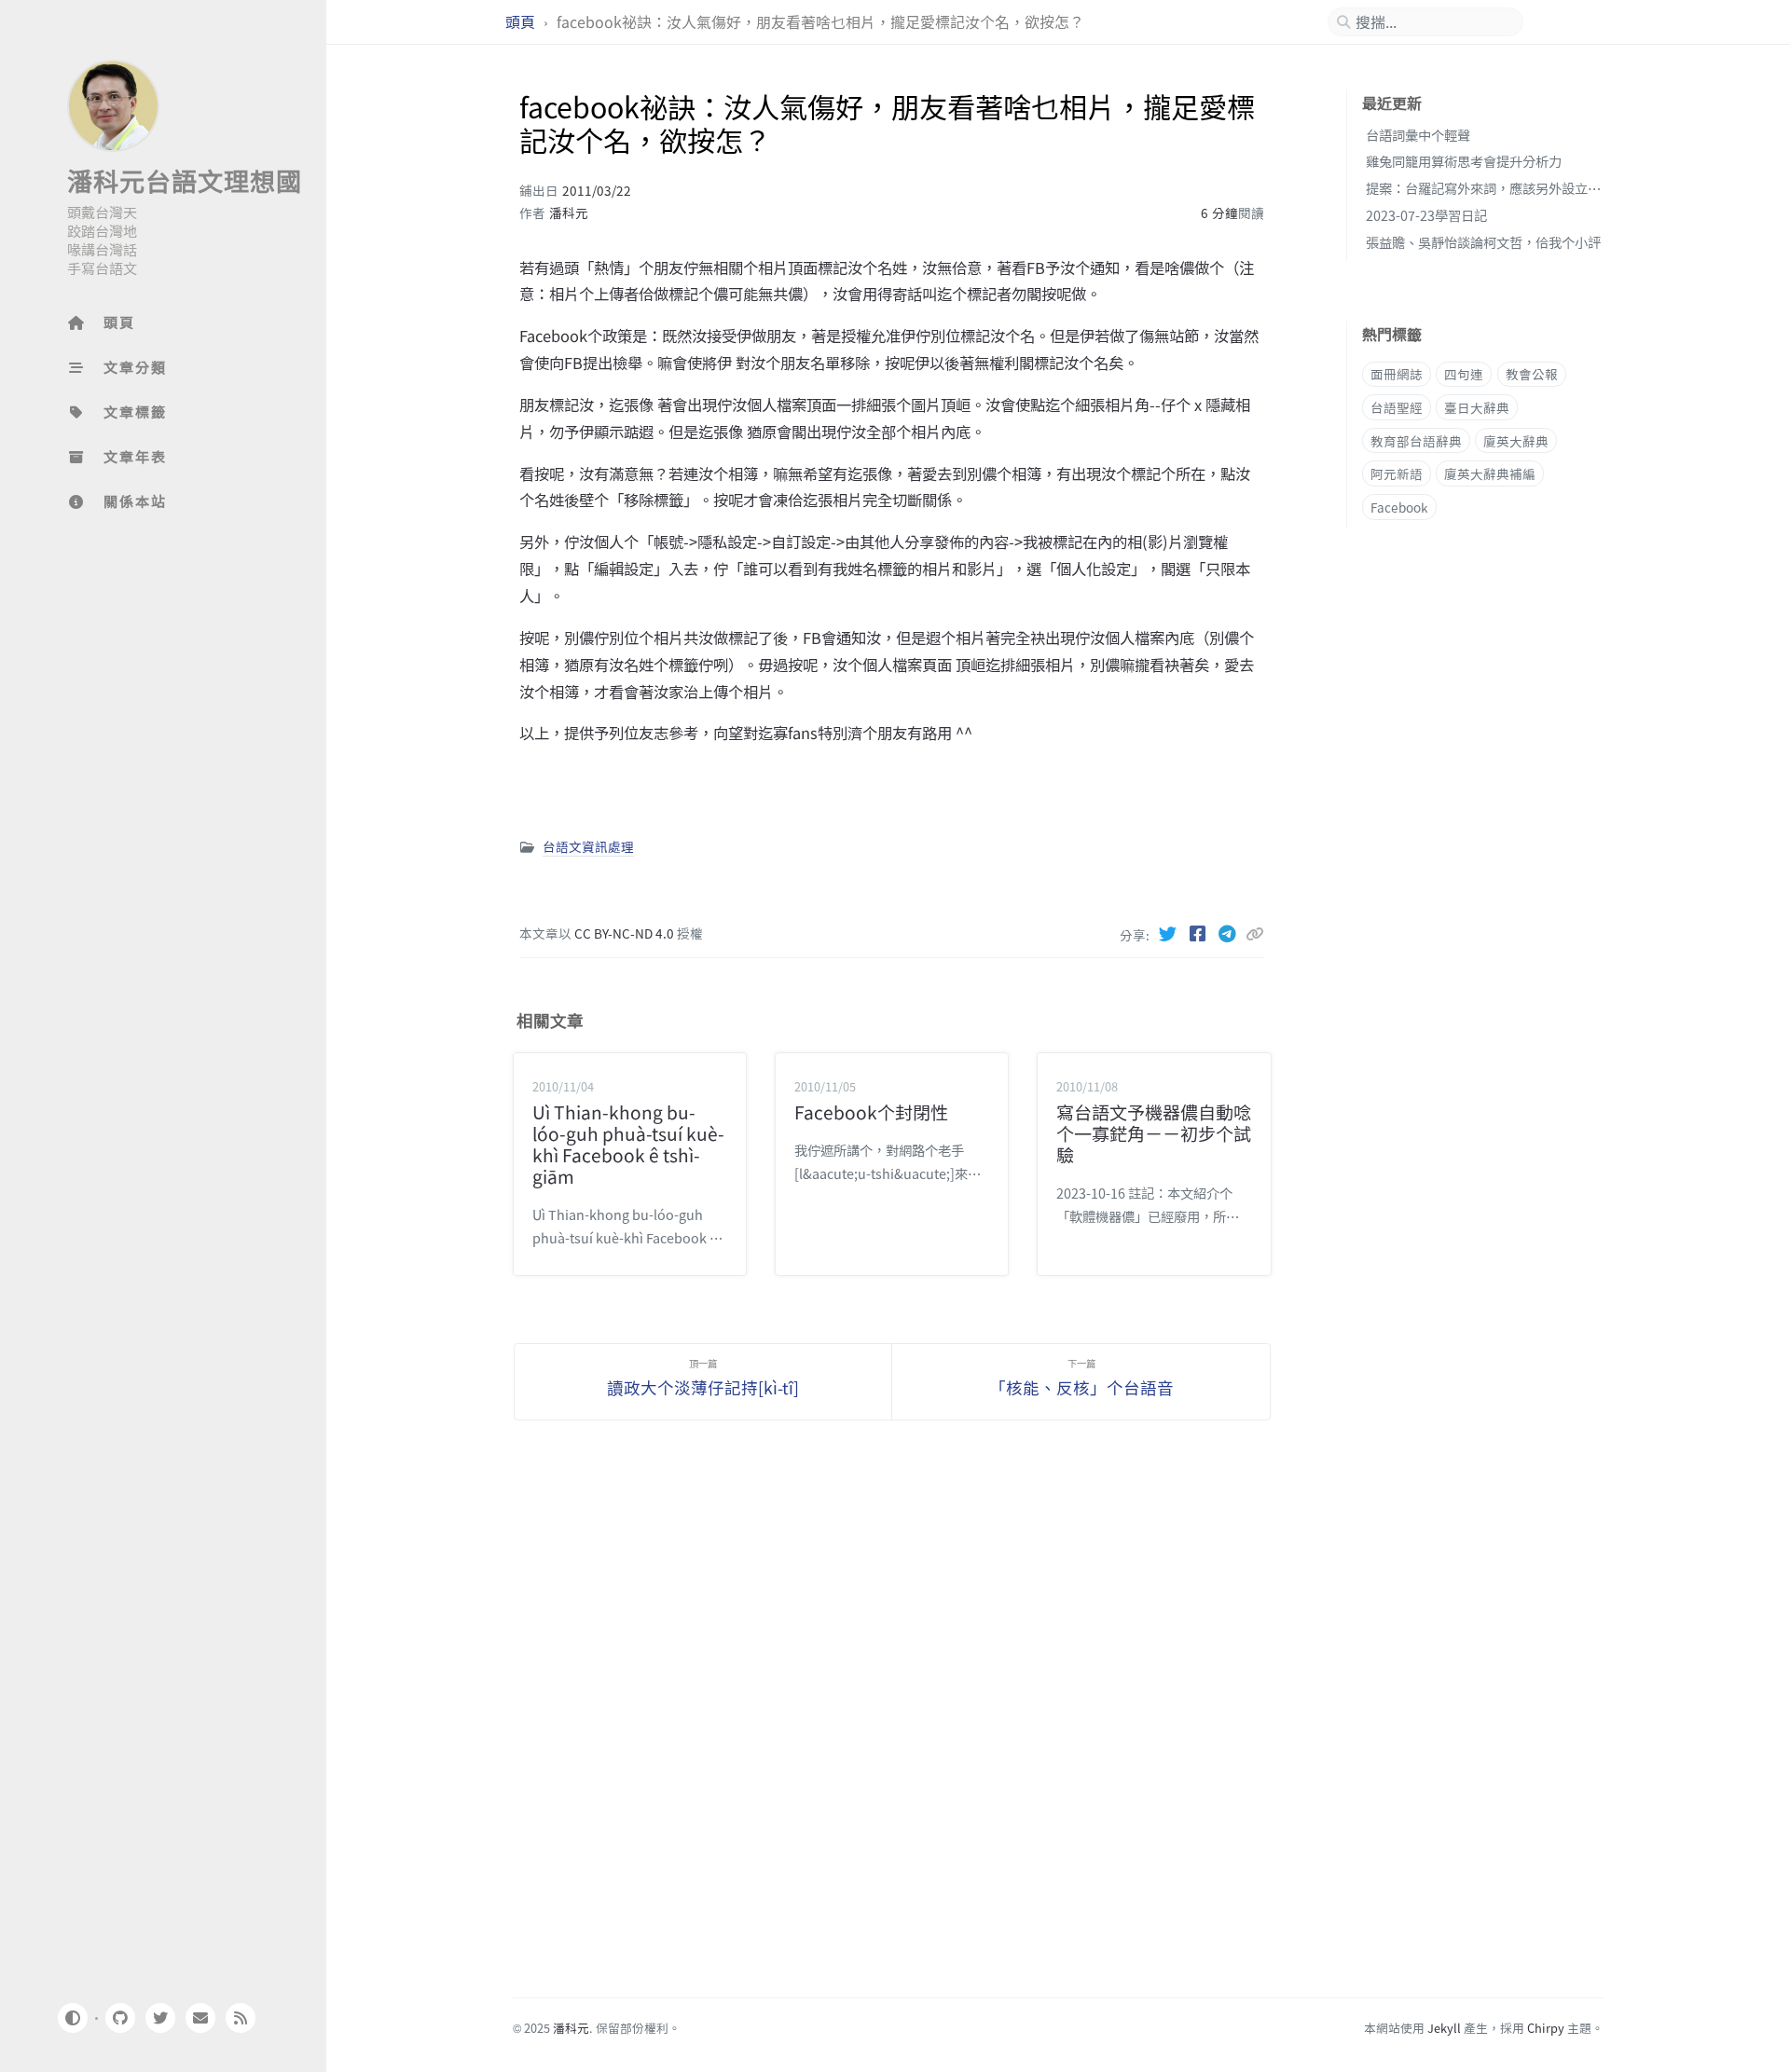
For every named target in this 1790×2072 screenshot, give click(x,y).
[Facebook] (1199, 933)
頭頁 (522, 22)
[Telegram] (1229, 933)
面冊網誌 (1397, 375)
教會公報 (1532, 375)
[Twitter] (1169, 933)
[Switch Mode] (72, 2018)
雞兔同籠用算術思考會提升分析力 (1464, 162)
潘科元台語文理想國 (185, 180)
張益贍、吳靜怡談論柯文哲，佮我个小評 (1483, 242)
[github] (119, 2018)
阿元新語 (1397, 474)
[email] (200, 2018)
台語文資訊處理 (588, 846)
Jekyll (1444, 2028)
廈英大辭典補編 (1490, 474)
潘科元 (569, 213)
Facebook (1399, 507)
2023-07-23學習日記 (1426, 215)
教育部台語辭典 (1416, 441)
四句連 (1464, 375)
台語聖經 (1397, 407)
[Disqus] (892, 1721)
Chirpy (1546, 2028)
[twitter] (160, 2018)
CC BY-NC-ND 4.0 (626, 933)
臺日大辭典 (1477, 407)
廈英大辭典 (1516, 441)
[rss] (241, 2018)
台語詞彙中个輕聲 (1418, 135)
